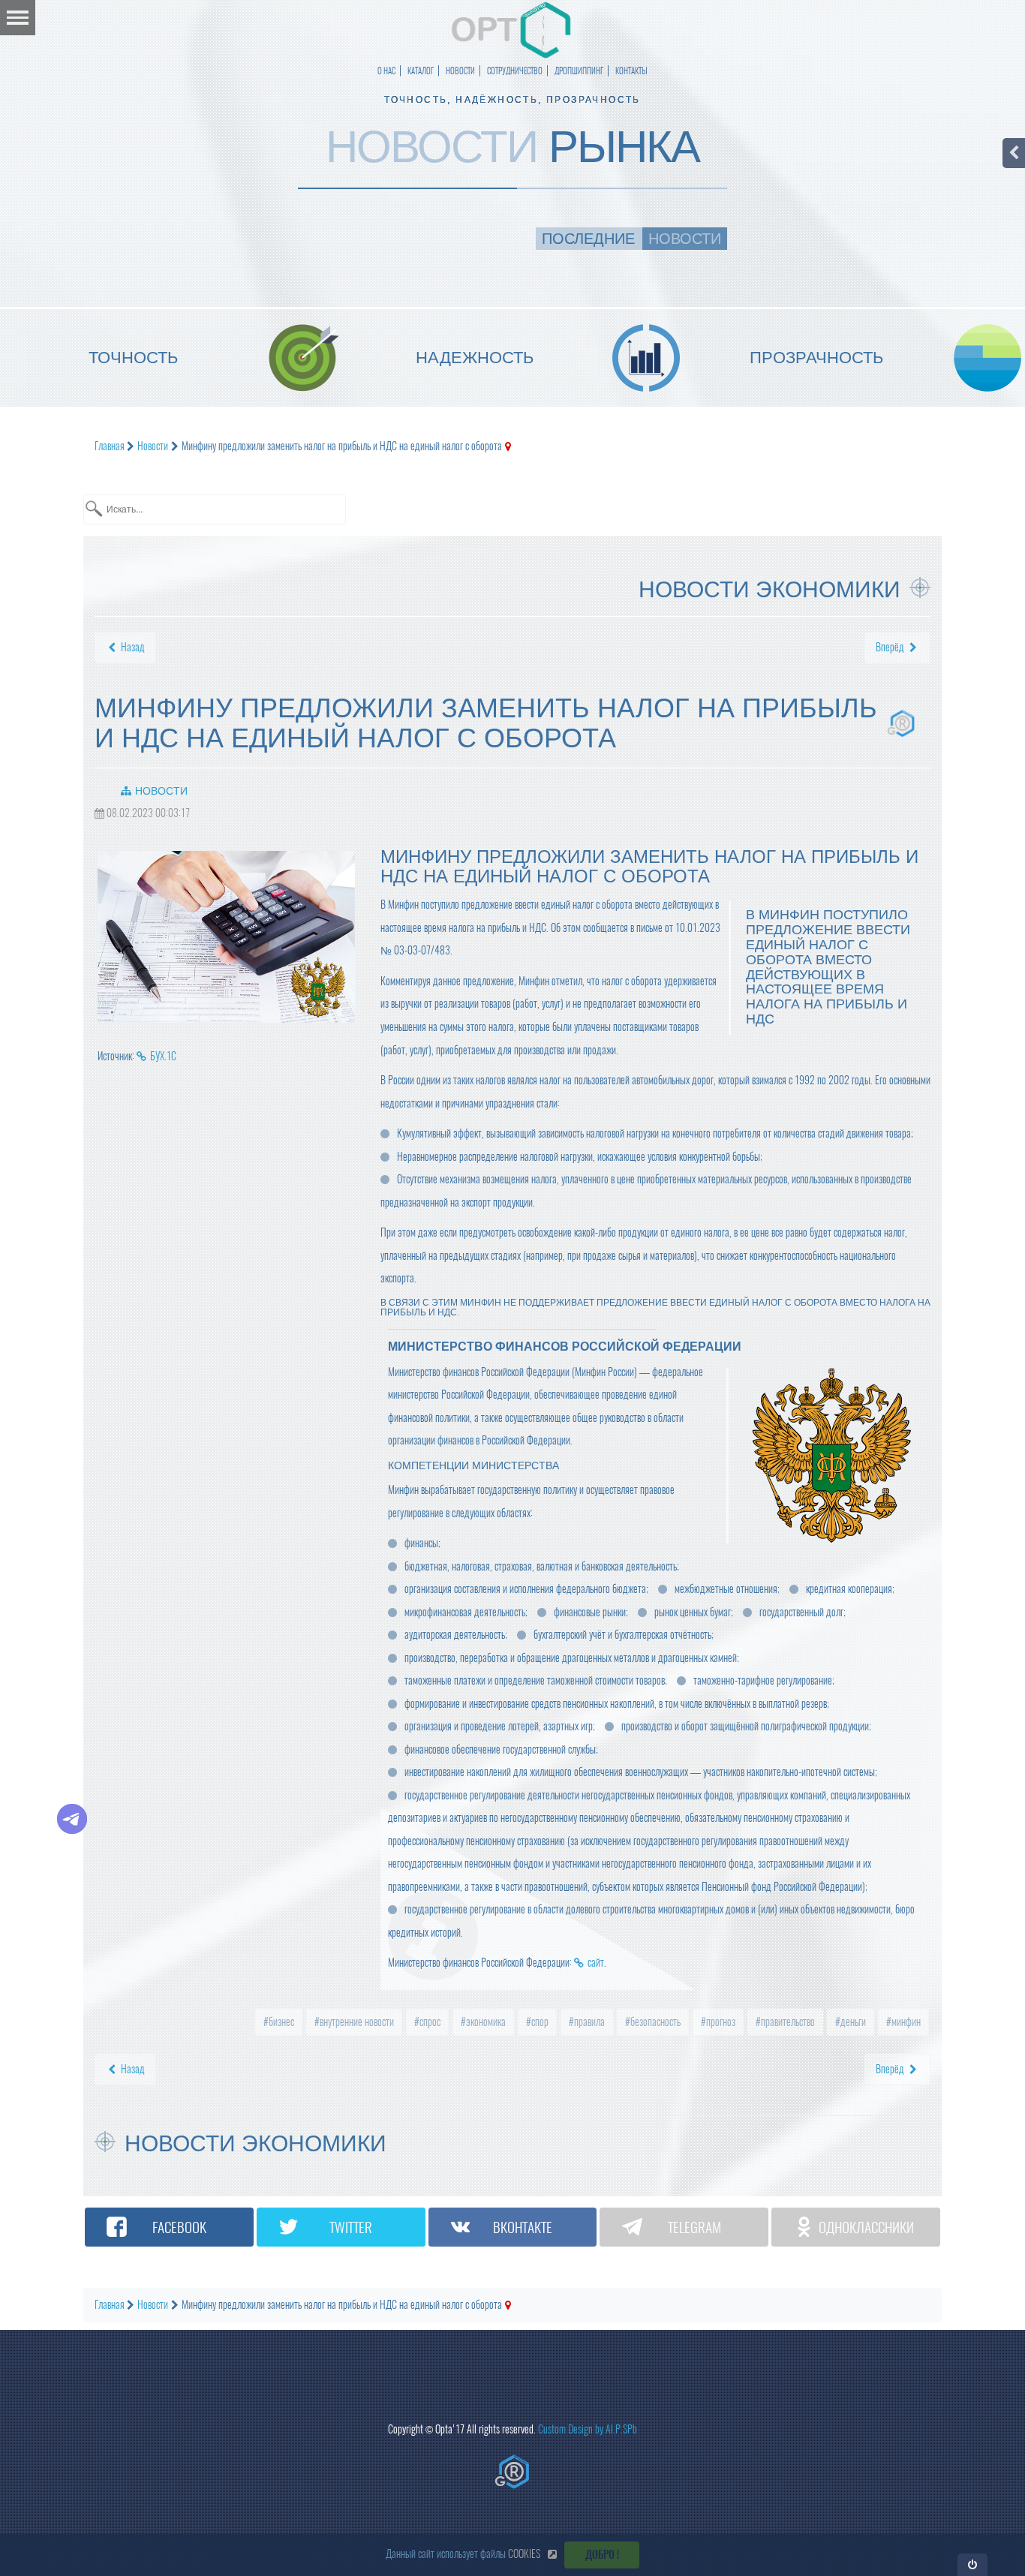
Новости (161, 791)
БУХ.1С (163, 1056)
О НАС (386, 71)
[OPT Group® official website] (512, 2472)
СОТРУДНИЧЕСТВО (515, 71)
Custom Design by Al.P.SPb (588, 2429)
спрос (429, 2022)
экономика (485, 2022)
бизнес (280, 2022)
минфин (905, 2022)
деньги (852, 2022)
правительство (787, 2022)
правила (588, 2022)
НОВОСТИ (460, 71)
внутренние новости (356, 2022)
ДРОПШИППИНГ (579, 71)
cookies (524, 2554)
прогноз (720, 2022)
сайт (596, 1963)
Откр (973, 2564)
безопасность (654, 2022)
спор (539, 2022)
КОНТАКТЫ (631, 71)
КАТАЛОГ (421, 71)
